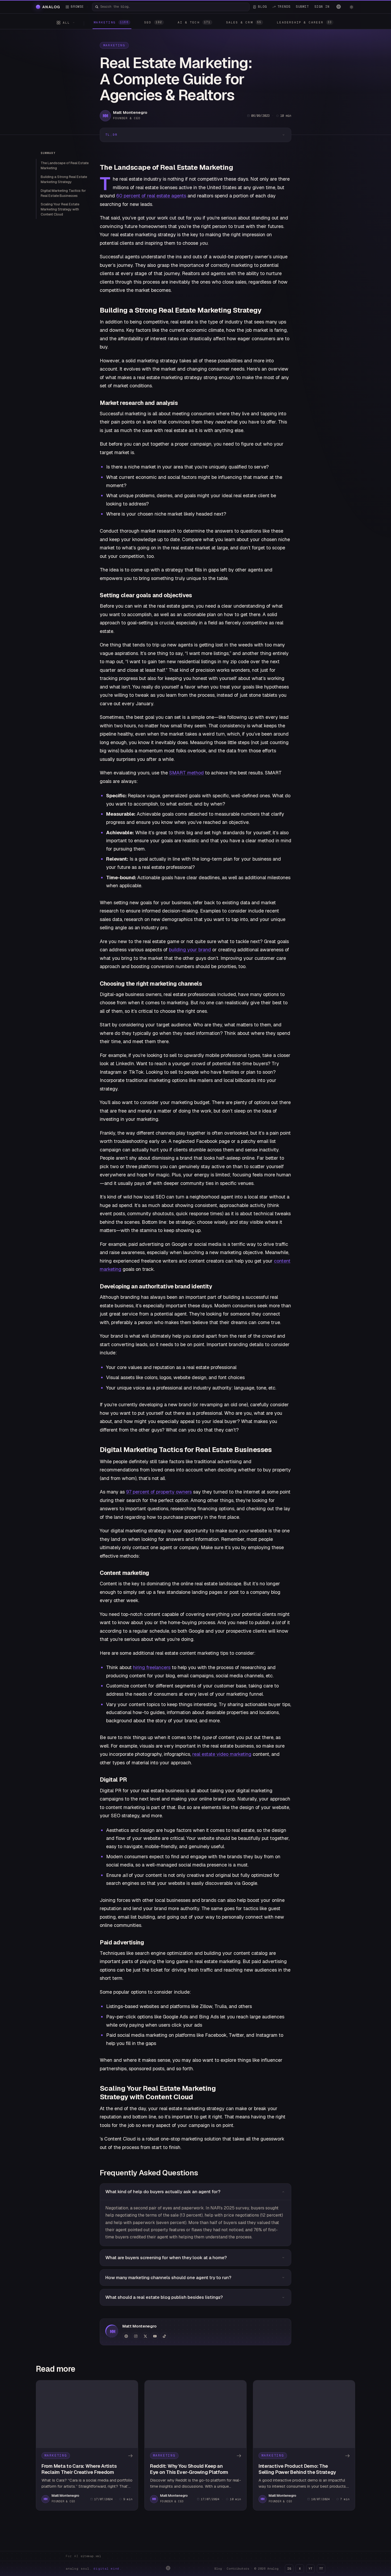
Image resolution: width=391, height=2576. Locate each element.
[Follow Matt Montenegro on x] (145, 2336)
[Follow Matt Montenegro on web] (126, 2336)
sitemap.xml (91, 2556)
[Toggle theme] (351, 7)
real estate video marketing (222, 1754)
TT (321, 2569)
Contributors (238, 2569)
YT (310, 2569)
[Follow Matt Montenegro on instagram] (136, 2336)
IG (289, 2569)
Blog (218, 2569)
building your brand (190, 950)
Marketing (114, 45)
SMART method (186, 773)
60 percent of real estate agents (151, 196)
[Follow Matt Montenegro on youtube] (155, 2336)
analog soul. (94, 2569)
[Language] (339, 7)
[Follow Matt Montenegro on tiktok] (164, 2336)
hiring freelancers (152, 1667)
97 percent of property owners (159, 1492)
